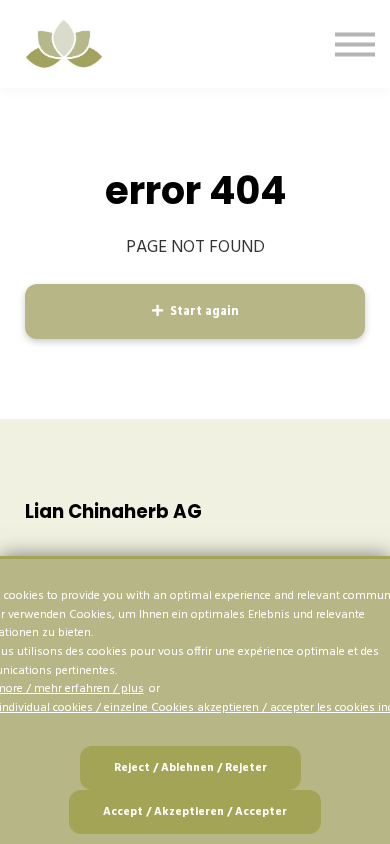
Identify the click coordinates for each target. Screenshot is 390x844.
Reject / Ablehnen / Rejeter (190, 768)
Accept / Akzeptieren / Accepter (195, 812)
